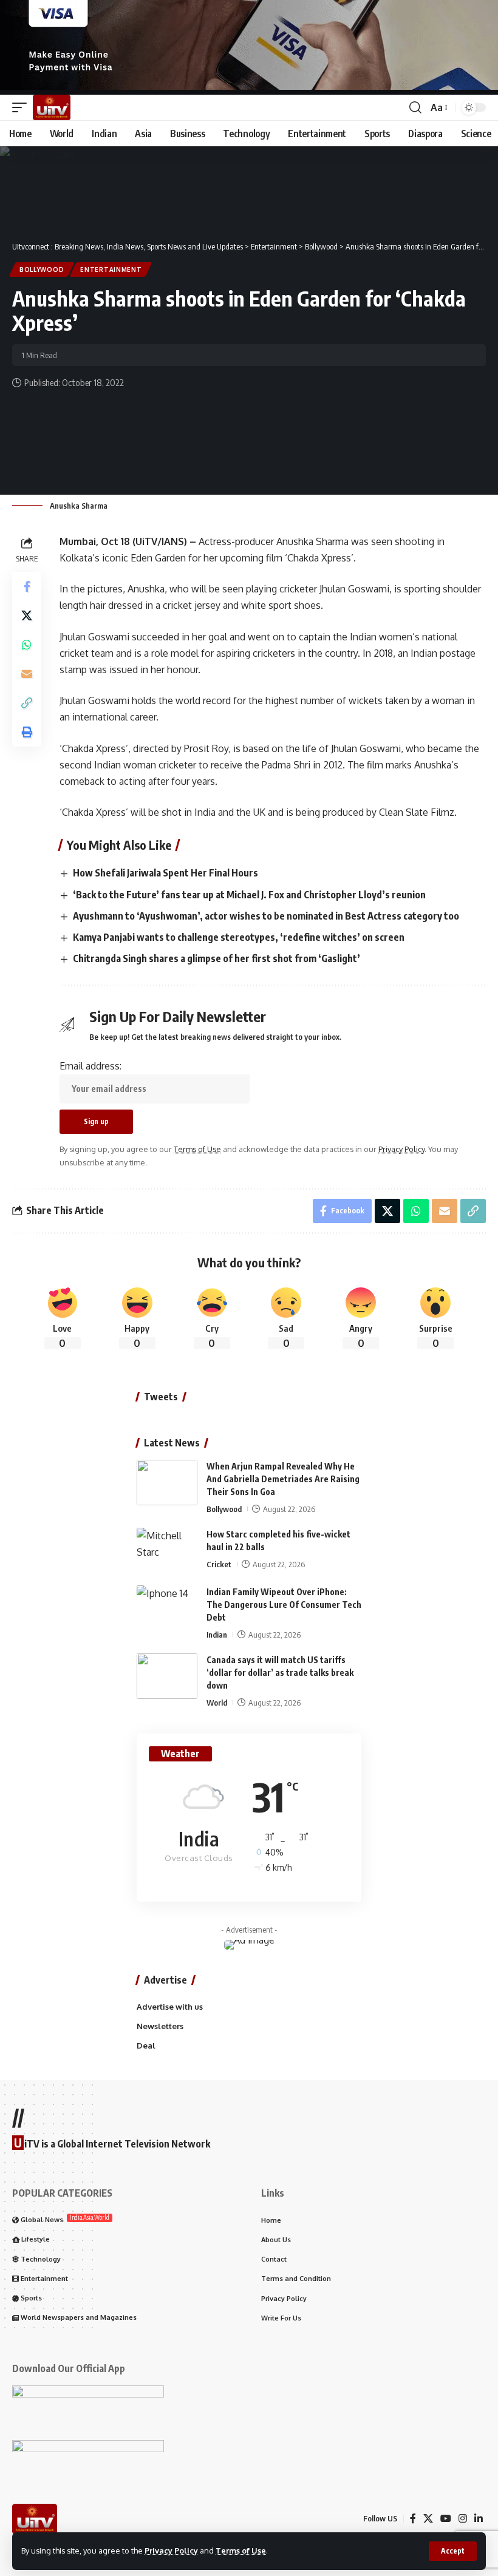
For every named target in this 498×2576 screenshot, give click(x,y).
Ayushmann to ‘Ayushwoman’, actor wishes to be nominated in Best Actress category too (266, 916)
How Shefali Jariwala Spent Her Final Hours (165, 873)
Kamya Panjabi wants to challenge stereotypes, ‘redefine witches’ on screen (239, 937)
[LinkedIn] (479, 2519)
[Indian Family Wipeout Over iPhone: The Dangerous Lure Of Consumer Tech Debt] (167, 1608)
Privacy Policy (171, 2551)
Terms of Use (241, 2551)
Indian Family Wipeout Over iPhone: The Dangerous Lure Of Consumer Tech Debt (284, 1605)
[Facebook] (413, 2519)
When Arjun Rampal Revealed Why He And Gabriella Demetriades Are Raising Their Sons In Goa (283, 1479)
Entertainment (111, 269)
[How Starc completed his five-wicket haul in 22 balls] (167, 1551)
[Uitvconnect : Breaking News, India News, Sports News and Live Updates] (52, 107)
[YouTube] (446, 2519)
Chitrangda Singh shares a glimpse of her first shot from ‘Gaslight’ (217, 958)
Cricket (219, 1564)
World (217, 1703)
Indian (217, 1635)
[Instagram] (463, 2519)
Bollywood (42, 269)
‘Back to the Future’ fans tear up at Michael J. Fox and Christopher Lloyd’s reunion (249, 895)
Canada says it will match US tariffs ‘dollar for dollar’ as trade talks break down (280, 1673)
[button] (453, 2551)
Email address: (90, 1066)
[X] (428, 2519)
